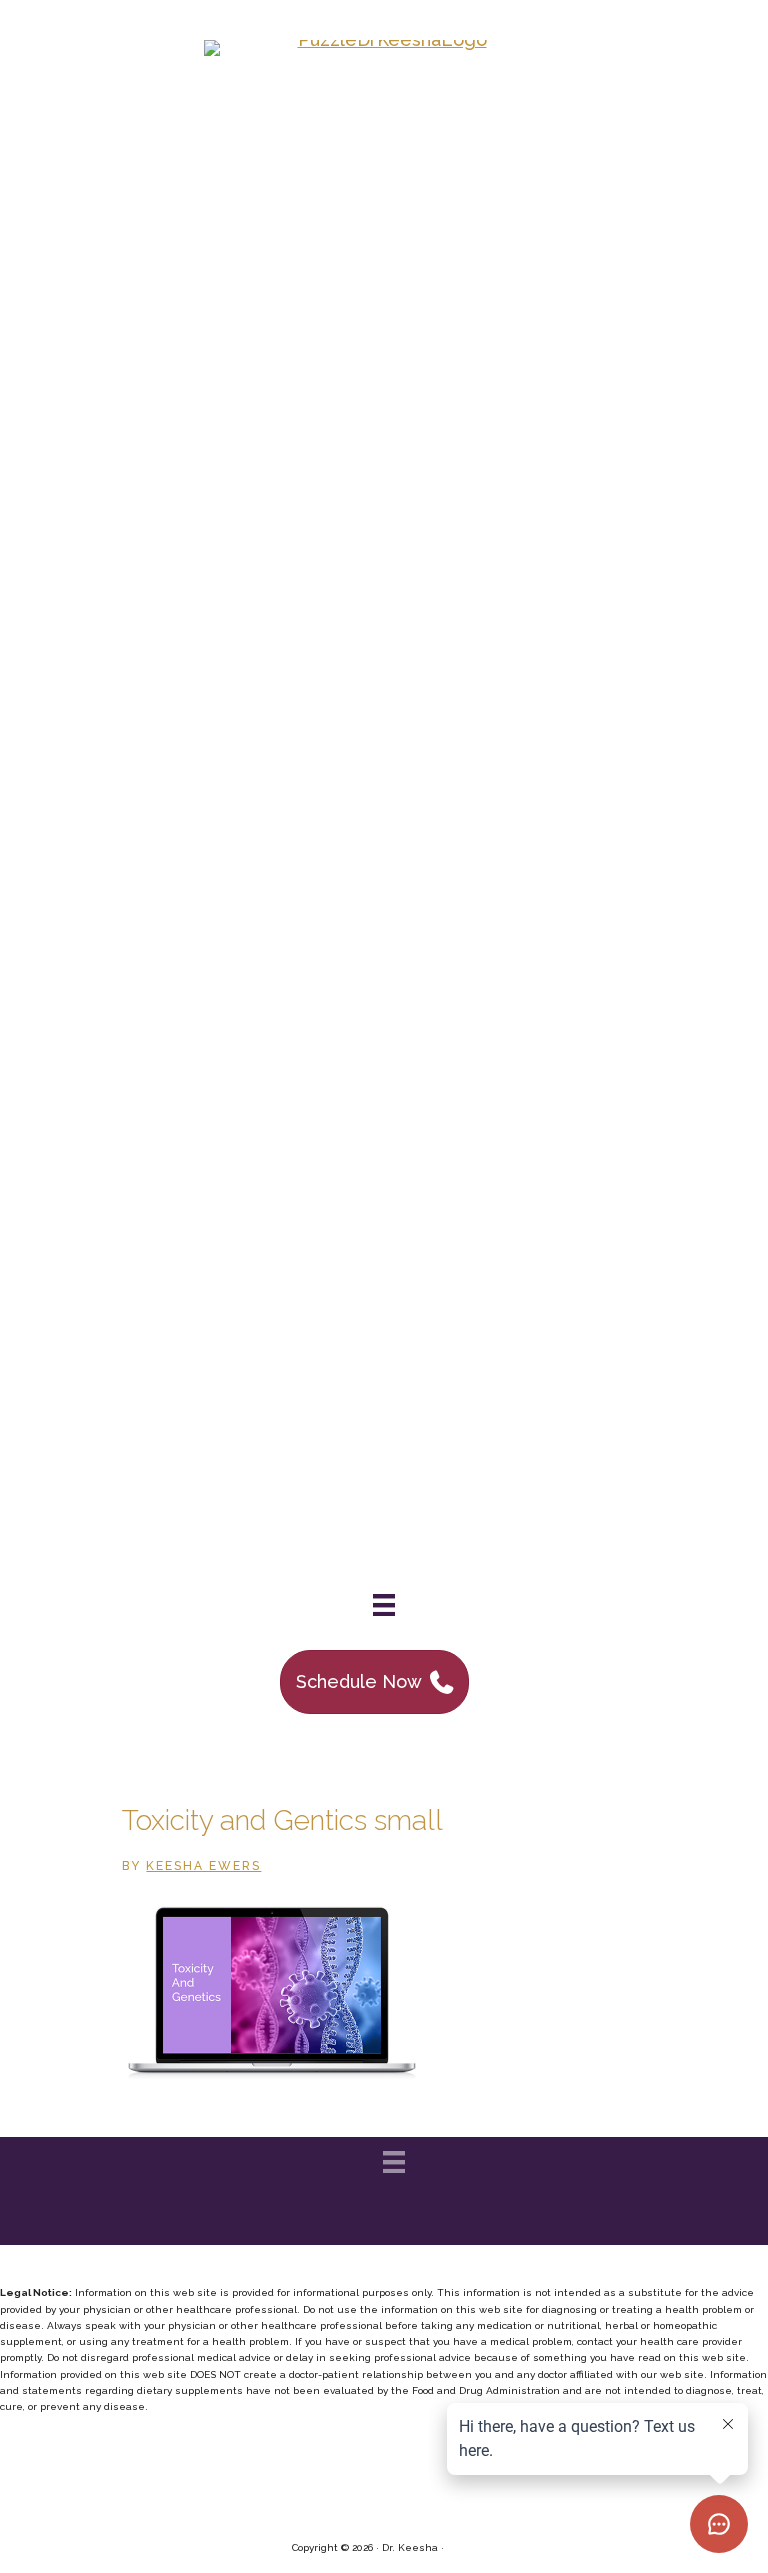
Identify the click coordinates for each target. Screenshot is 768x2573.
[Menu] (384, 1605)
